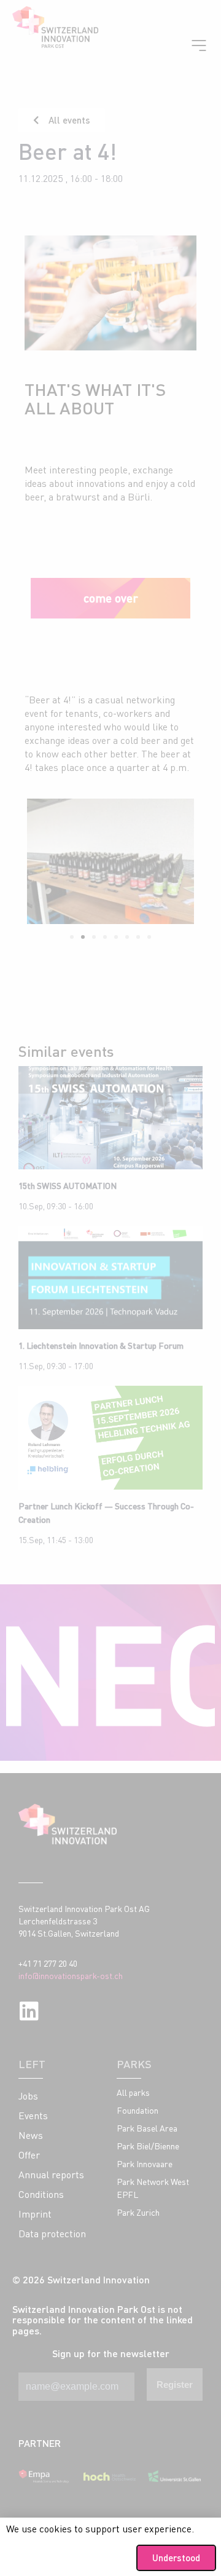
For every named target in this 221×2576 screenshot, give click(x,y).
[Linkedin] (29, 2011)
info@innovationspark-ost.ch (71, 1976)
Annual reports (51, 2175)
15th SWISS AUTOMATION (68, 1186)
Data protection (52, 2234)
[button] (72, 937)
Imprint (35, 2214)
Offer (29, 2155)
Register (175, 2384)
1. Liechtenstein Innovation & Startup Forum (101, 1345)
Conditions (41, 2194)
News (31, 2135)
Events (33, 2116)
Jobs (28, 2096)
